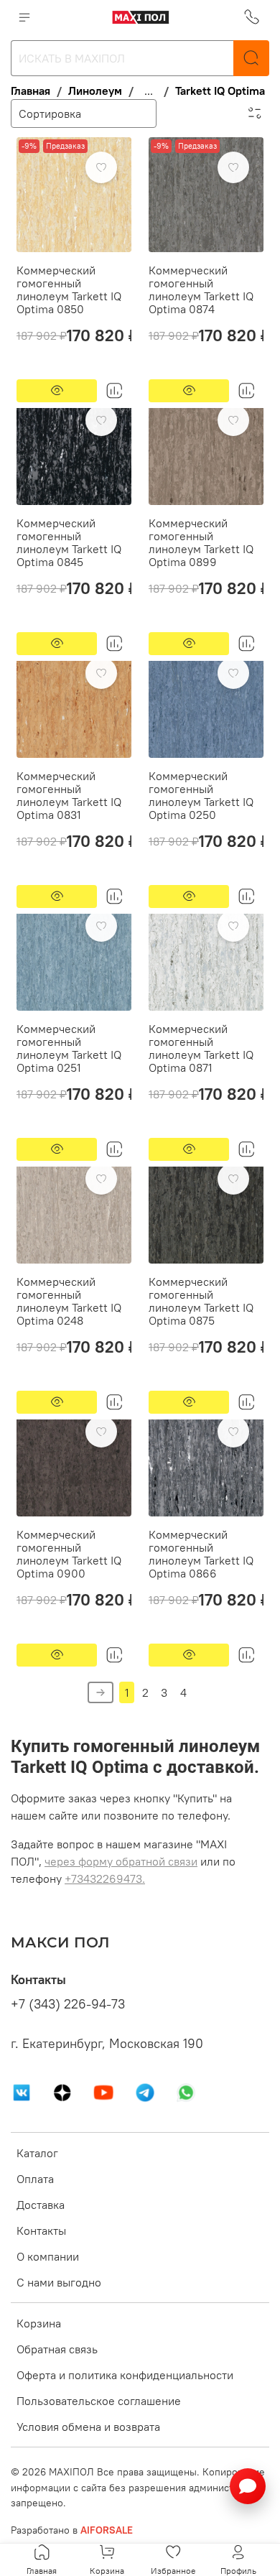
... (149, 91)
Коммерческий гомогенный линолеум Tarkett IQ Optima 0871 (201, 1048)
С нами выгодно (59, 2282)
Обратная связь (57, 2349)
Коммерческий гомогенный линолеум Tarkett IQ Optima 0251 (69, 1048)
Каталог (37, 2153)
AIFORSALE (107, 2530)
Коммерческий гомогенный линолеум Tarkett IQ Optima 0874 (201, 289)
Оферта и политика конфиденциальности (125, 2375)
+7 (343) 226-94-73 (68, 2004)
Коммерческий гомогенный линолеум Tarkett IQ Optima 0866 (201, 1554)
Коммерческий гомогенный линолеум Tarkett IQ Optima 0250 (201, 795)
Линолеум (95, 91)
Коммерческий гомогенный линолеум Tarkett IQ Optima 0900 (69, 1554)
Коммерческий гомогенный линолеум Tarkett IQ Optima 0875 (201, 1301)
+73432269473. (105, 1878)
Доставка (41, 2205)
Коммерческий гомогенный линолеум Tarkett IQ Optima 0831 (69, 795)
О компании (48, 2256)
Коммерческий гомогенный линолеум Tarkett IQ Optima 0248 (69, 1301)
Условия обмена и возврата (88, 2427)
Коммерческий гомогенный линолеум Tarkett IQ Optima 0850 (69, 289)
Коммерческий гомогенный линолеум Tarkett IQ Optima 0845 (69, 542)
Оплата (35, 2179)
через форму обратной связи (121, 1861)
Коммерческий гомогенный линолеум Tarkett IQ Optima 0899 (201, 542)
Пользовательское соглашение (99, 2401)
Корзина (39, 2323)
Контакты (41, 2230)
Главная (31, 91)
